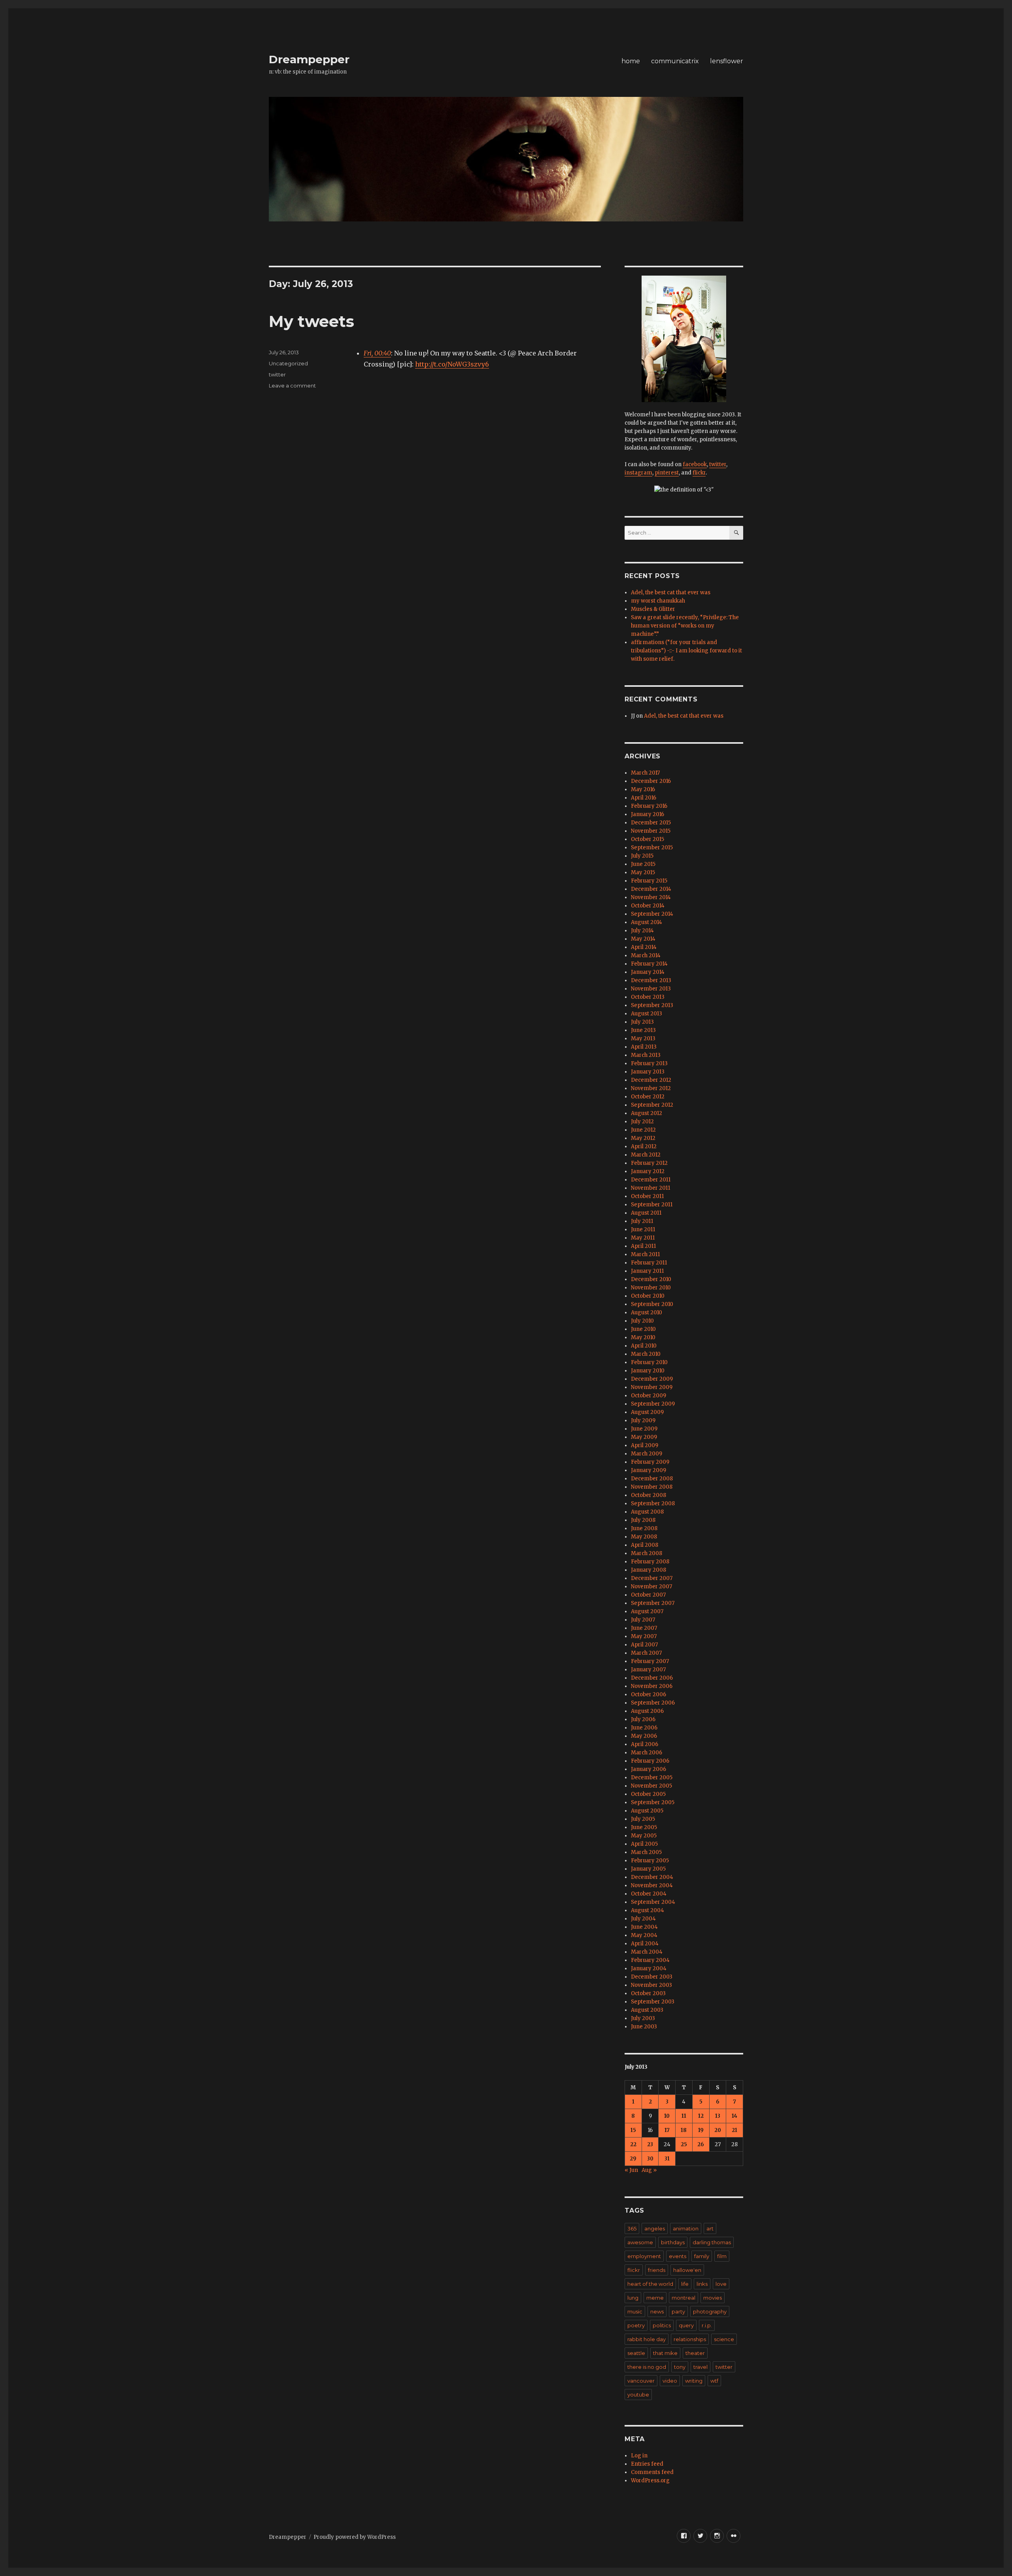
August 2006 (647, 1711)
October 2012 (648, 1097)
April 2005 (644, 1844)
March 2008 (647, 1553)
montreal (683, 2298)
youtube (638, 2395)
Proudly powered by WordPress (355, 2537)
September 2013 (652, 1005)
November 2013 (651, 989)
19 (701, 2130)
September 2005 (653, 1802)
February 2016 (649, 806)
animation (686, 2228)
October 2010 (648, 1296)
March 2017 (645, 773)
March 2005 (646, 1852)
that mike (665, 2353)
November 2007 (651, 1587)
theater (695, 2353)
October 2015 (648, 839)
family (702, 2256)
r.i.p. (707, 2325)
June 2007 (644, 1628)
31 (667, 2159)
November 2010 (651, 1288)
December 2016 (651, 781)
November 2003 (651, 1985)
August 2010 (647, 1313)
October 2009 (649, 1396)
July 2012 (642, 1122)
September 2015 (652, 848)
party (678, 2311)
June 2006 (644, 1728)
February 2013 (649, 1063)
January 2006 (649, 1769)
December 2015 (651, 823)
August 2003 (647, 2010)
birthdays (673, 2242)
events (678, 2256)
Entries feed (647, 2464)
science (724, 2339)
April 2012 (644, 1146)
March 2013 (646, 1055)
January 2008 (649, 1570)
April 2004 (645, 1944)
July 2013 (642, 1022)
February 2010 (649, 1362)
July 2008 (643, 1520)
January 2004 (649, 1968)
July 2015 (642, 856)
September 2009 (653, 1404)
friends (657, 2270)
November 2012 (651, 1088)
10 (667, 2116)
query (686, 2325)
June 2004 (644, 1927)
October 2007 (648, 1595)
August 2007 (647, 1611)
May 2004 (644, 1935)
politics (662, 2325)
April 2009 (645, 1445)
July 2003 (643, 2018)
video (670, 2381)
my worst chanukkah (658, 601)
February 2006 (650, 1761)
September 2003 (653, 2002)
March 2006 (647, 1753)
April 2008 (645, 1545)
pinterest (667, 473)
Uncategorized (288, 363)
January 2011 (647, 1271)
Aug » (649, 2170)
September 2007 (653, 1603)
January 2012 (648, 1171)
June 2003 (644, 2027)
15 (633, 2130)
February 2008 (650, 1562)
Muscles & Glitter (653, 609)
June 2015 (643, 864)
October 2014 (648, 906)
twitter (277, 374)
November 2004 (652, 1885)
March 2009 (647, 1454)
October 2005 (648, 1794)
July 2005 (643, 1819)
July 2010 (642, 1321)
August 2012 (647, 1113)
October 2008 (649, 1495)
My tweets (312, 321)
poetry (636, 2325)
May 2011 (643, 1238)
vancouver (641, 2381)
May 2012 (643, 1138)
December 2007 (652, 1578)
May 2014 (643, 939)
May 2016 (643, 789)
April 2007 (644, 1645)
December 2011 (651, 1180)
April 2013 (644, 1047)
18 (684, 2130)
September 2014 (652, 914)
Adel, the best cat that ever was (671, 592)
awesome (640, 2242)
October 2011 (647, 1196)
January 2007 (648, 1670)
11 (684, 2116)
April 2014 (644, 947)
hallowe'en (687, 2270)
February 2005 (650, 1861)
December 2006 (652, 1678)
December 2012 (651, 1080)
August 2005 (647, 1811)
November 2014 (651, 897)
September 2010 (652, 1304)
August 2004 (648, 1910)
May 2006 (644, 1736)
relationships (690, 2339)
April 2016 (644, 798)
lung (633, 2298)
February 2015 (649, 881)
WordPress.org (650, 2481)
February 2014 (649, 964)
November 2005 (651, 1786)
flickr (699, 473)
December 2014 (651, 889)
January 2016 (648, 814)
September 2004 (653, 1902)
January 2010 (648, 1371)
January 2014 (648, 972)
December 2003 (652, 1977)
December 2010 (651, 1279)
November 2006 (652, 1686)
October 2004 (649, 1894)
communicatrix (675, 61)
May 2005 (644, 1836)
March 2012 (646, 1155)
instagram (638, 473)
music (635, 2311)
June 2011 (643, 1229)
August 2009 (647, 1412)
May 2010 (643, 1337)
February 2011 (649, 1263)
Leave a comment (292, 386)
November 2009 (652, 1387)
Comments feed (652, 2472)
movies (713, 2298)
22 (633, 2144)
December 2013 (651, 980)
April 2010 (644, 1346)
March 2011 (645, 1254)
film (722, 2256)
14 (734, 2116)
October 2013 (648, 997)
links (702, 2284)
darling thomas (712, 2242)
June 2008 (644, 1528)
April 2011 (643, 1246)
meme (655, 2298)
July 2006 (643, 1719)
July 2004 (643, 1919)
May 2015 (643, 872)
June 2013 (643, 1030)
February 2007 (650, 1661)
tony (680, 2367)
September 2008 (653, 1503)
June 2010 (643, 1329)
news (657, 2311)
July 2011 (642, 1221)
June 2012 (643, 1130)
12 (701, 2116)
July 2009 (643, 1420)
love (721, 2284)
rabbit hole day (647, 2339)
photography (710, 2311)
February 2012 (649, 1163)
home (631, 61)
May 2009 (644, 1437)
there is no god (647, 2367)
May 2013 (643, 1039)
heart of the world (650, 2284)
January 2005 (648, 1869)
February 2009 (650, 1462)
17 (667, 2130)
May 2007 (644, 1636)
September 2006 (653, 1703)
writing (694, 2381)
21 (734, 2130)
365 (632, 2228)
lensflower (727, 61)
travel (700, 2367)
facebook (695, 464)
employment (644, 2256)
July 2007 (643, 1620)
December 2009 (652, 1379)
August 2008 (647, 1512)
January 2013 (648, 1072)
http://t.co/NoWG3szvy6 (452, 364)
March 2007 (646, 1653)
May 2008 (644, 1537)
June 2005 (644, 1827)
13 (718, 2116)
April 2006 (645, 1744)
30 (650, 2159)
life (685, 2284)
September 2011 (652, 1205)
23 (650, 2144)
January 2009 (649, 1470)
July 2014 (642, 931)
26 (701, 2144)
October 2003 (648, 1993)
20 (718, 2130)
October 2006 (649, 1694)
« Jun (631, 2170)
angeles (655, 2228)
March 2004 (647, 1952)
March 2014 (646, 955)
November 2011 (650, 1188)
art (710, 2228)
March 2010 (646, 1354)
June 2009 (644, 1429)
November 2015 (651, 831)
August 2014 (647, 922)
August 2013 (647, 1014)
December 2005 (652, 1777)
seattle (636, 2353)
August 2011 (646, 1213)
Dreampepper (309, 59)
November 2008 (652, 1487)
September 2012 (652, 1105)
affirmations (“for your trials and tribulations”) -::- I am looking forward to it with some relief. (686, 651)
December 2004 (652, 1877)
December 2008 (652, 1479)
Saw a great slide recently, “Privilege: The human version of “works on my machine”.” (685, 626)
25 (684, 2144)
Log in (639, 2456)
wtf (714, 2381)
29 (633, 2159)
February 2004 (650, 1960)
